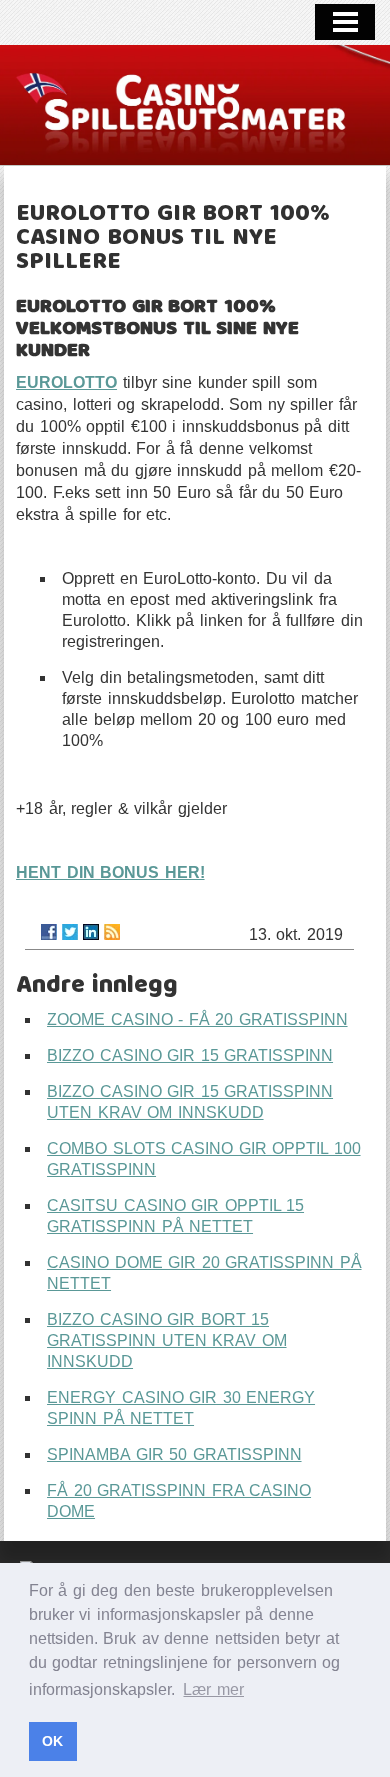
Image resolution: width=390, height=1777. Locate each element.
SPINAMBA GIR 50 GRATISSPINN (174, 1454)
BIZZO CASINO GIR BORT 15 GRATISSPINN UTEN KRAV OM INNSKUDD (167, 1340)
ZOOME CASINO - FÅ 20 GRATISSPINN (197, 1019)
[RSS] (112, 932)
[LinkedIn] (91, 932)
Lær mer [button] (213, 1689)
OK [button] (52, 1741)
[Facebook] (49, 932)
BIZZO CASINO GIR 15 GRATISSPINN (190, 1055)
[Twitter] (70, 932)
